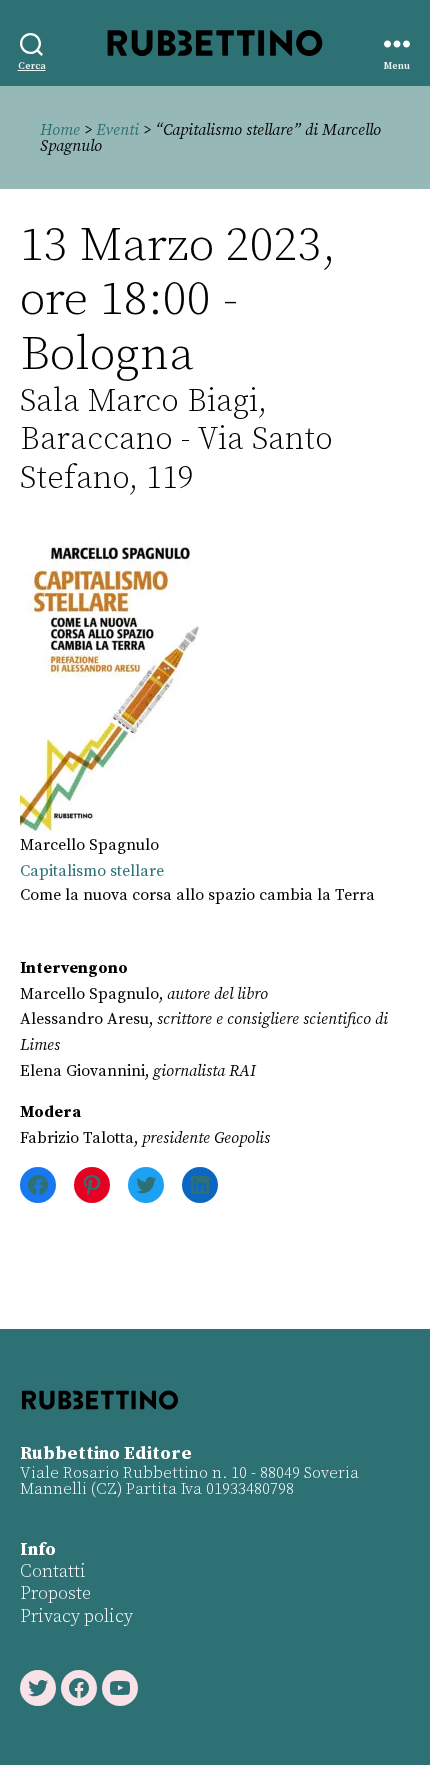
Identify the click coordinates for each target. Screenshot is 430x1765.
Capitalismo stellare (92, 871)
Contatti (53, 1571)
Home (60, 130)
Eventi (117, 130)
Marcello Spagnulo (89, 845)
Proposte (55, 1593)
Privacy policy (76, 1616)
